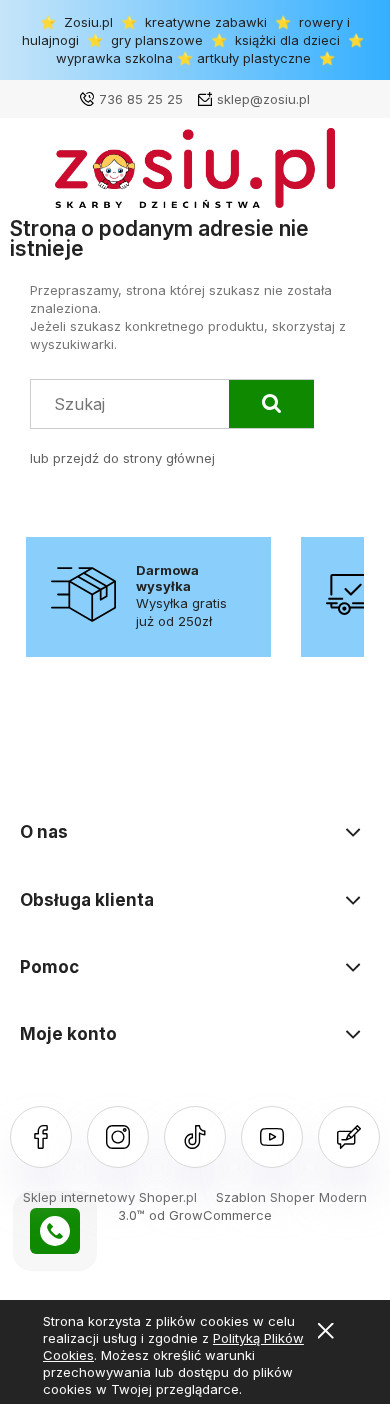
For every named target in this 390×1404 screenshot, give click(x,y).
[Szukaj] (271, 404)
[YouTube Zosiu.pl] (272, 1137)
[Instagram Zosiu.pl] (118, 1137)
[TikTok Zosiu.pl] (195, 1137)
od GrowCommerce (210, 1215)
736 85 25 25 (141, 99)
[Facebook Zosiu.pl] (41, 1137)
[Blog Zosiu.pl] (349, 1137)
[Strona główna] (194, 173)
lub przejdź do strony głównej (122, 458)
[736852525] (55, 1231)
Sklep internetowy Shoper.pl (110, 1197)
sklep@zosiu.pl (263, 99)
